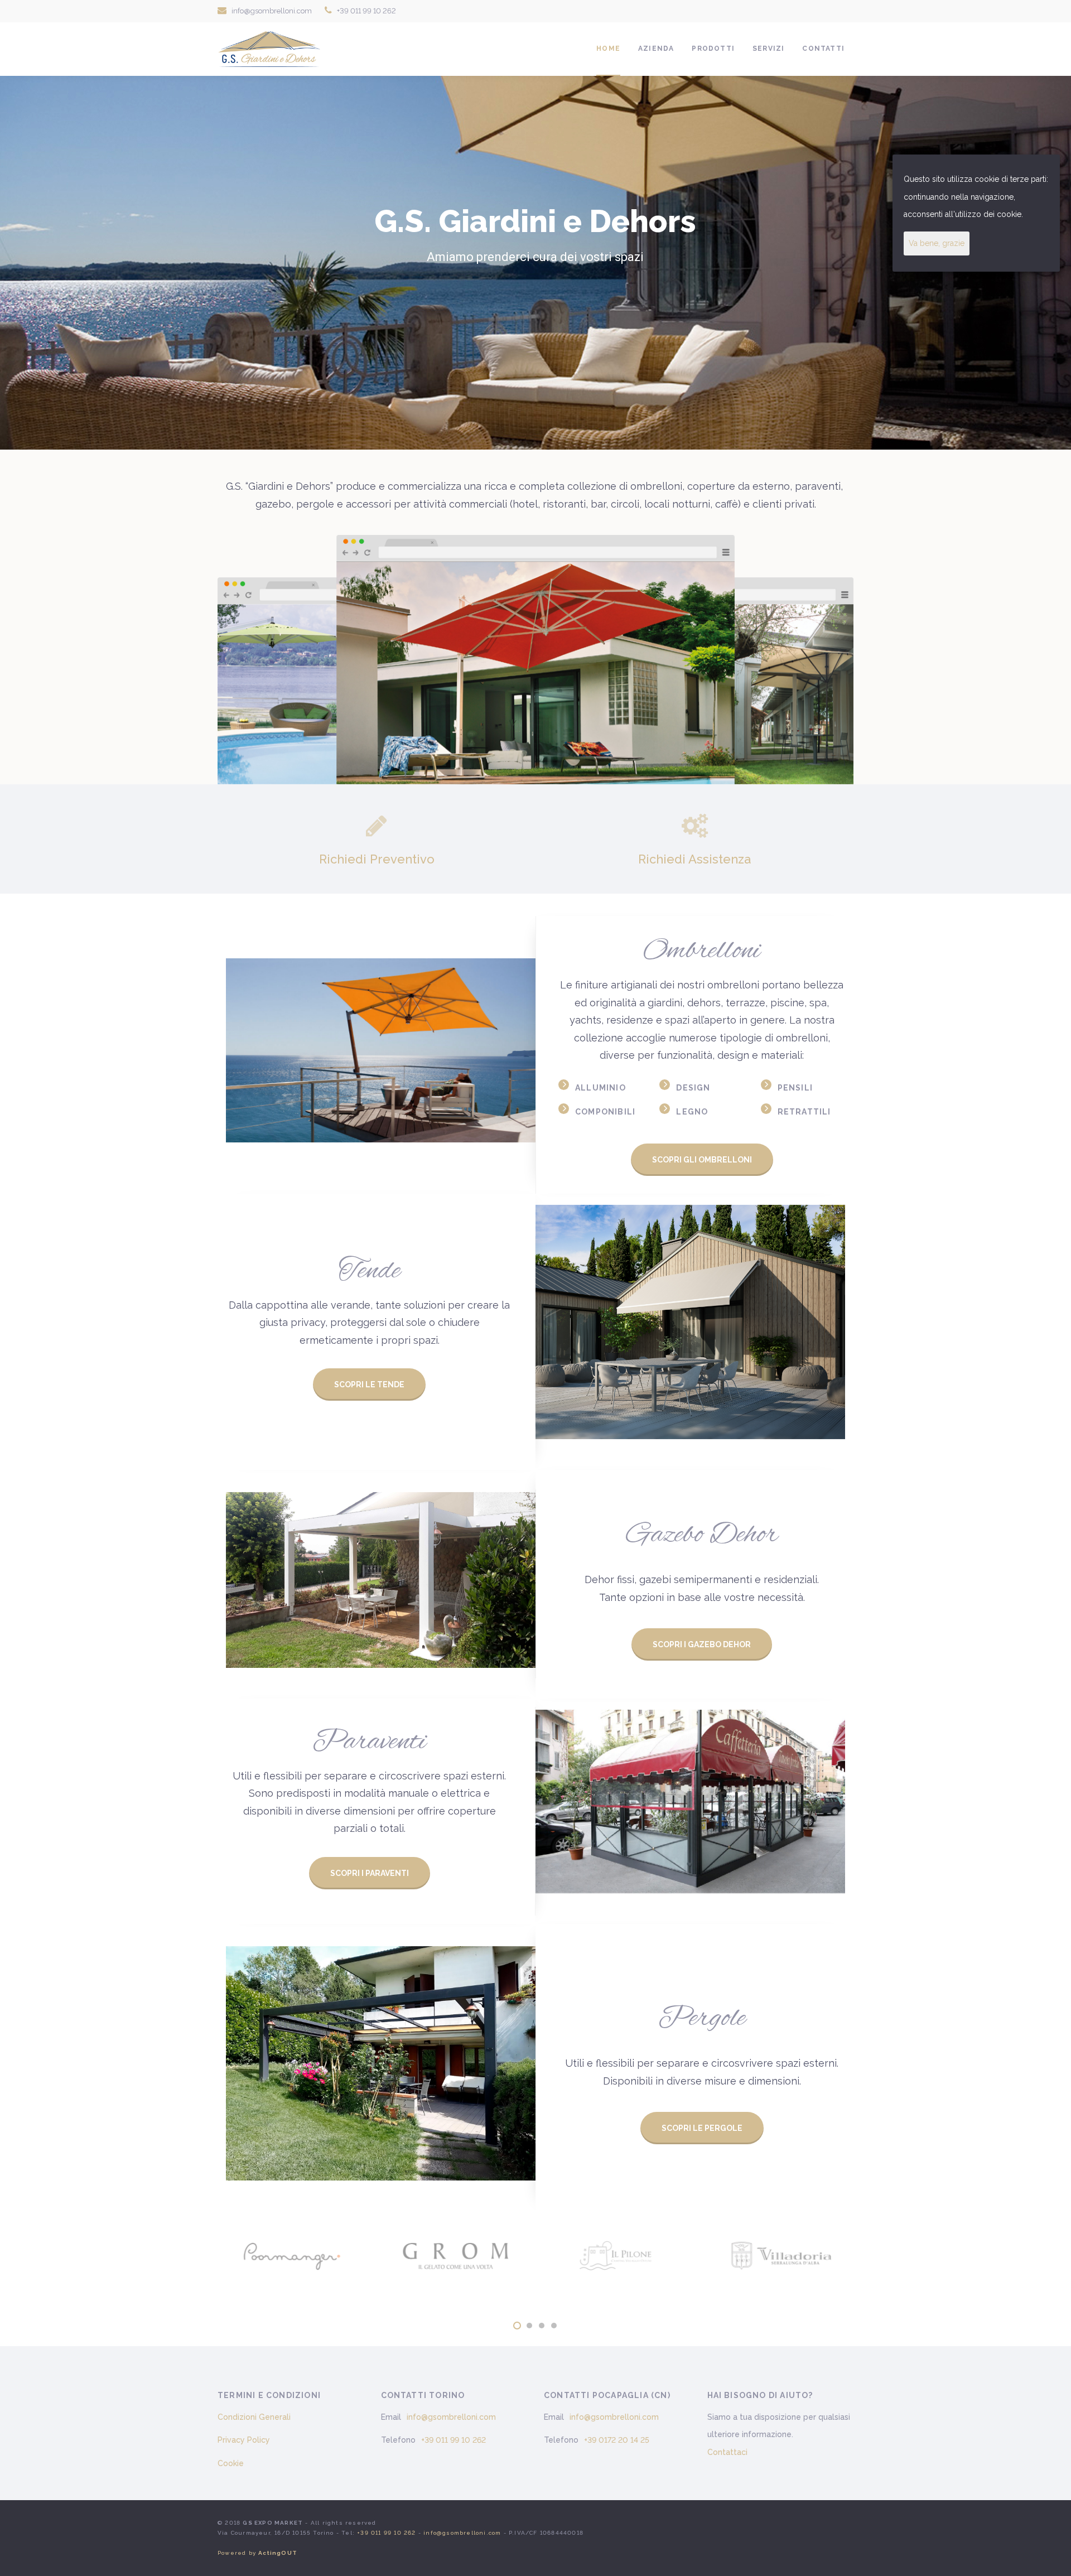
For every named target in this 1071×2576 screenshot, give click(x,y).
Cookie (231, 2463)
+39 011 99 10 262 (366, 11)
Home (608, 49)
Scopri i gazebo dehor (702, 1644)
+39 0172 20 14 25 (617, 2440)
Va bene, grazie (937, 243)
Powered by (257, 2553)
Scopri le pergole (702, 2128)
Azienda (656, 49)
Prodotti (713, 49)
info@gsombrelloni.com (272, 11)
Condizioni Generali (254, 2417)
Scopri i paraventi (370, 1873)
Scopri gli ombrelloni (702, 1160)
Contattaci (727, 2452)
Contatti (823, 49)
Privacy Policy (244, 2440)
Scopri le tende (369, 1385)
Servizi (768, 49)
